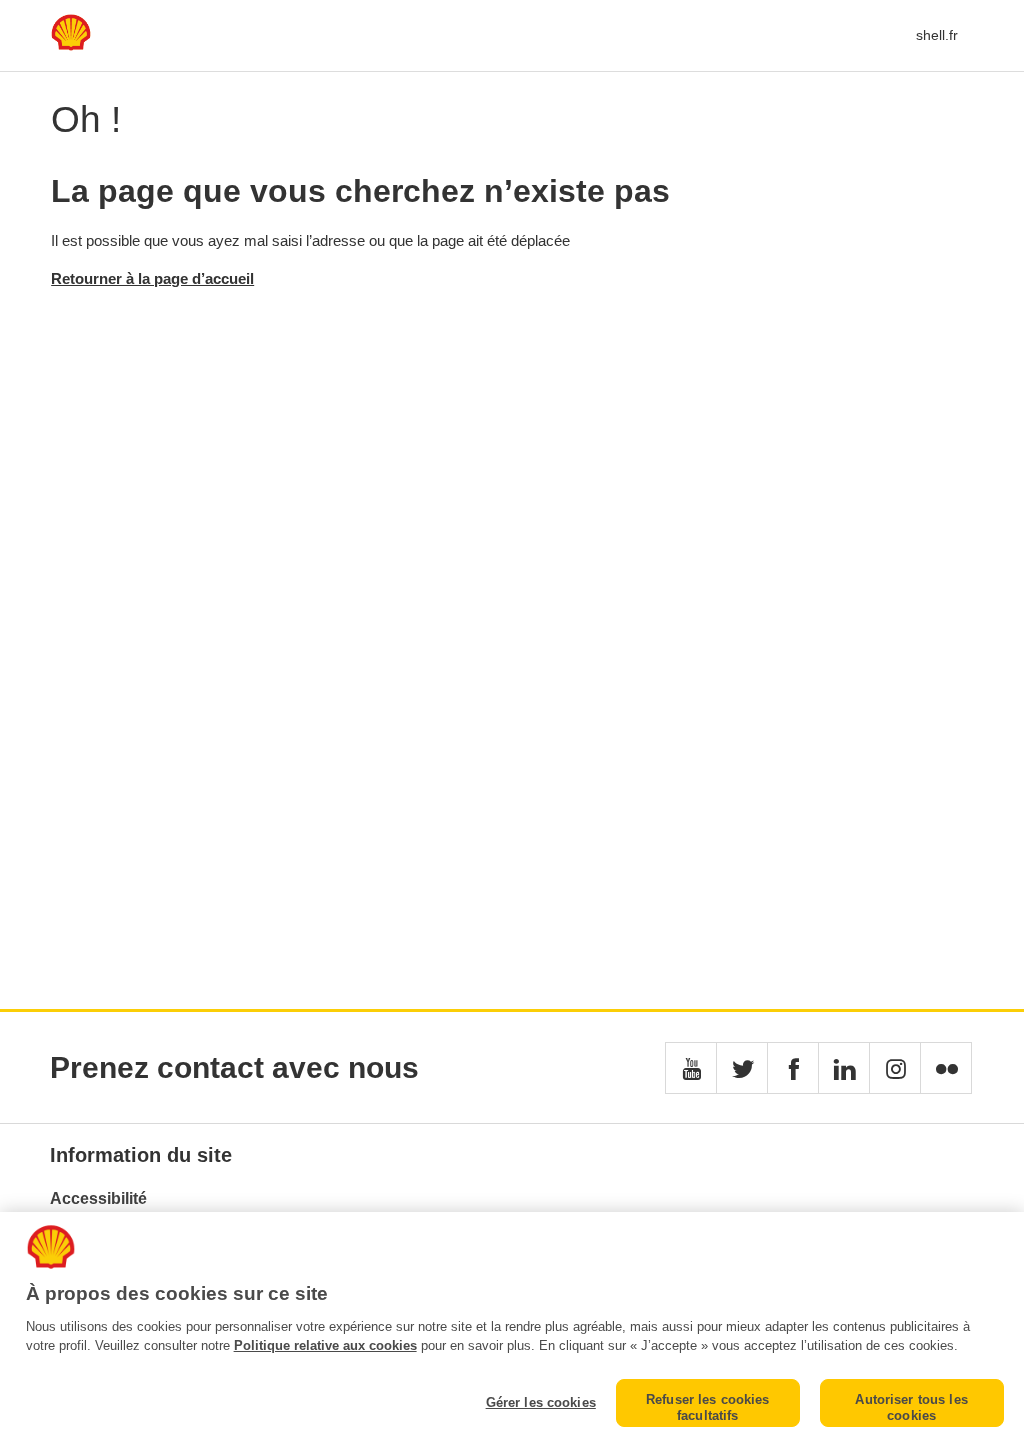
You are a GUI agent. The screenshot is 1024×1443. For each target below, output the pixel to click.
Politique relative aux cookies (325, 1345)
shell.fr (937, 35)
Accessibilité (98, 1198)
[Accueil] (71, 45)
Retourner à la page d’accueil (152, 278)
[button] (691, 1068)
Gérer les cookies (541, 1402)
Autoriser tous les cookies (911, 1407)
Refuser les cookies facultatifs (707, 1407)
